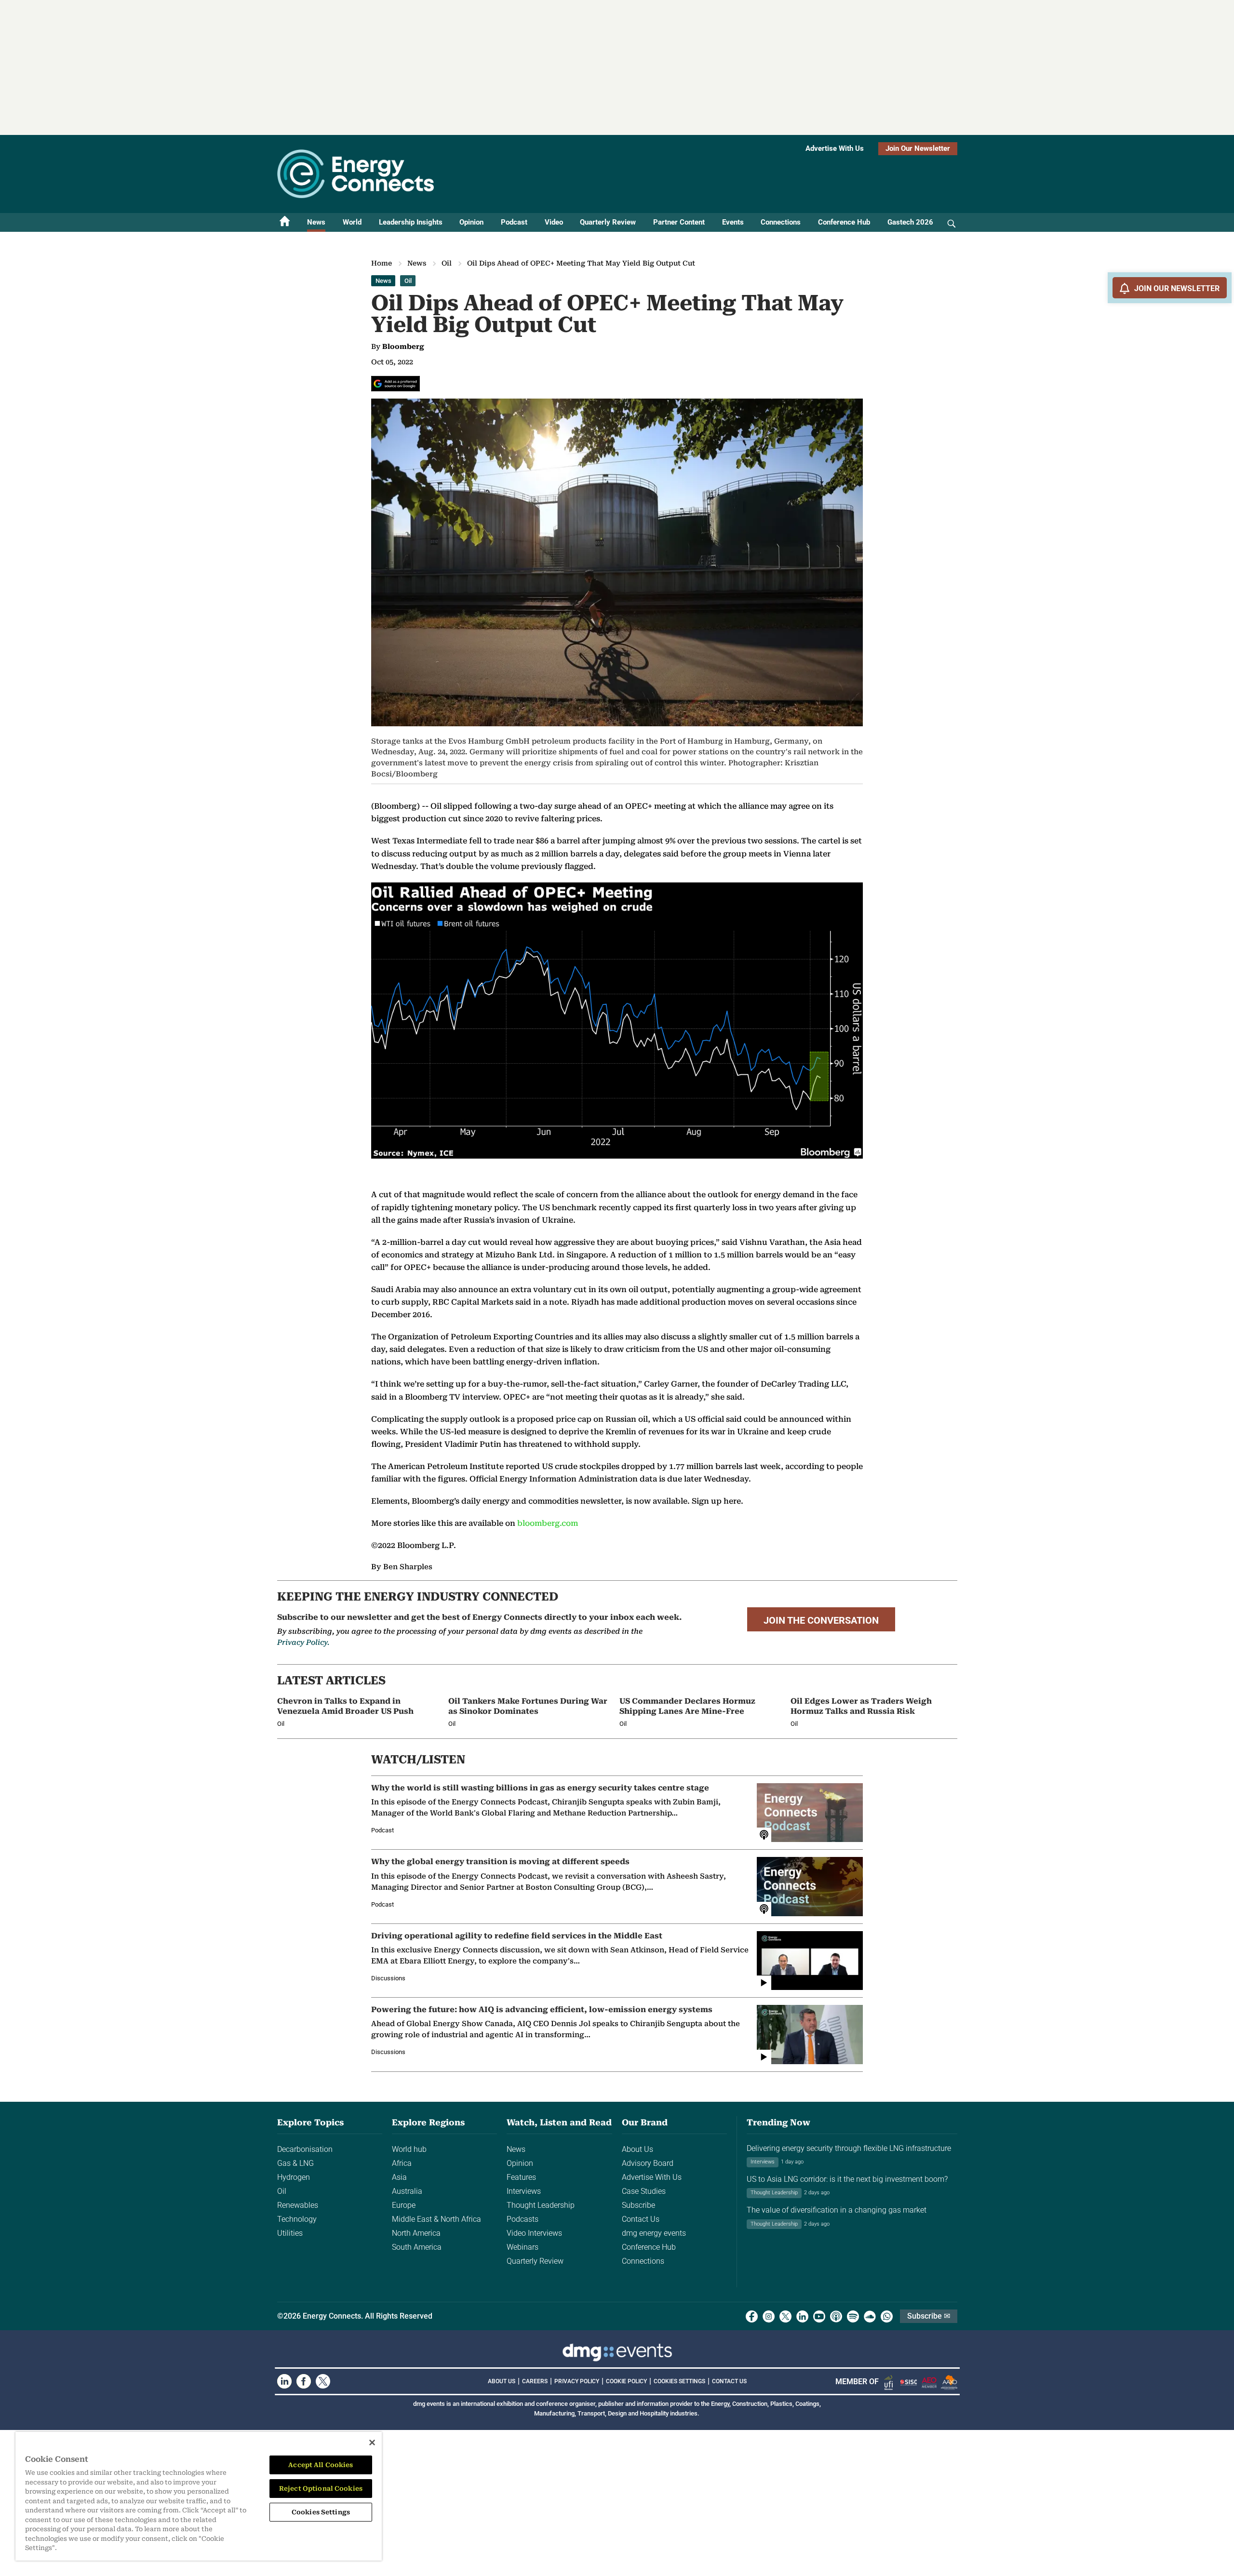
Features (521, 2177)
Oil (447, 263)
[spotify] (853, 2316)
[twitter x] (785, 2316)
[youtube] (819, 2316)
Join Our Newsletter (918, 148)
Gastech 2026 (910, 222)
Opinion (471, 222)
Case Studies (644, 2191)
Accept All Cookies (321, 2465)
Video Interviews (534, 2233)
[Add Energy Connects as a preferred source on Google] (396, 384)
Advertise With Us (835, 148)
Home (382, 263)
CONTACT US (729, 2381)
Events (733, 222)
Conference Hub (844, 222)
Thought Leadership (541, 2205)
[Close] (372, 2443)
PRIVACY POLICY (577, 2381)
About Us (637, 2149)
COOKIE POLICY (626, 2381)
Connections (781, 222)
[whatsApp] (887, 2316)
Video (554, 222)
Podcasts (523, 2219)
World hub (409, 2149)
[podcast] (836, 2316)
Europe (404, 2205)
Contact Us (641, 2219)
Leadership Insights (411, 222)
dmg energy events (654, 2233)
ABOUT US (502, 2381)
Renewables (298, 2205)
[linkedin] (802, 2316)
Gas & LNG (295, 2163)
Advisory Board (648, 2163)
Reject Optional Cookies (321, 2489)
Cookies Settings (679, 2381)
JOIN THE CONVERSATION (821, 1620)
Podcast (514, 222)
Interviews (524, 2191)
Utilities (290, 2233)
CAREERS (535, 2381)
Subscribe (638, 2205)
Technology (297, 2219)
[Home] (285, 222)
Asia (399, 2177)
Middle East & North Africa (436, 2219)
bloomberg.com (548, 1523)
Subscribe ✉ (929, 2316)
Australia (407, 2191)
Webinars (523, 2247)
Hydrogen (294, 2177)
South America (417, 2247)
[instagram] (769, 2316)
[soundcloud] (870, 2316)
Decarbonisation (305, 2149)
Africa (402, 2163)
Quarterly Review (608, 222)
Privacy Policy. (303, 1642)
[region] (199, 2496)
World (352, 222)
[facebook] (752, 2316)
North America (416, 2233)
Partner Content (679, 222)
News (316, 222)
